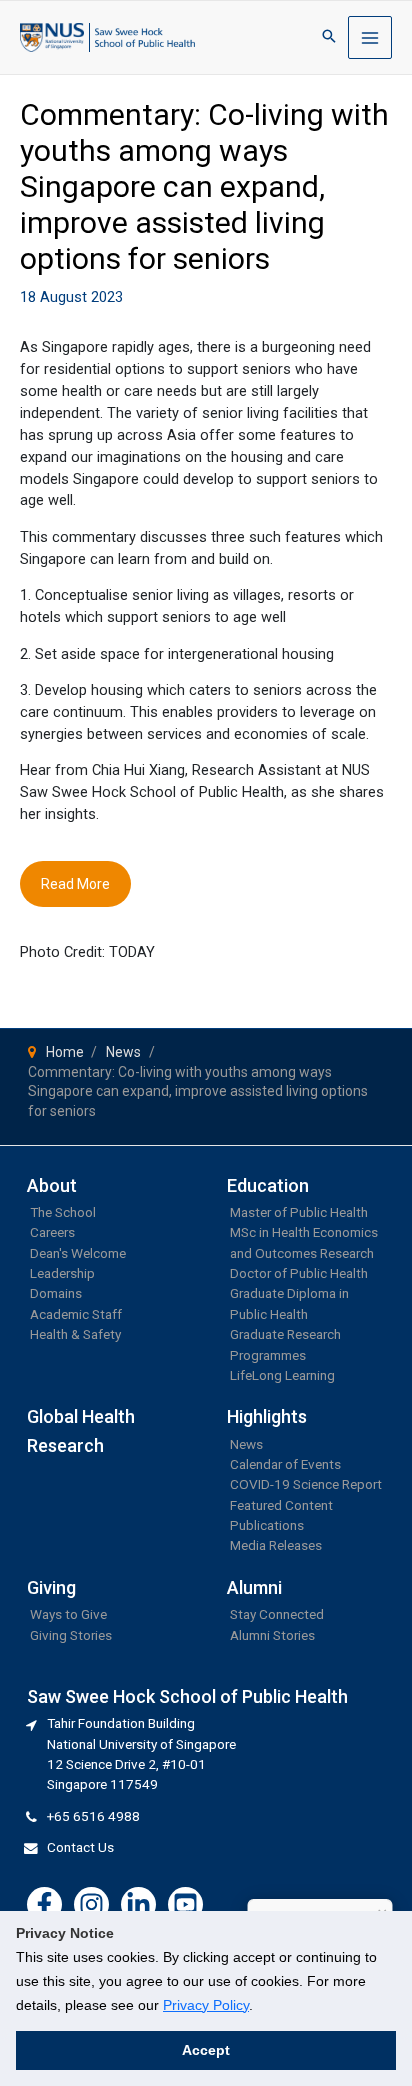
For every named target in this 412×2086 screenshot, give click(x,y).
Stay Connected (277, 1614)
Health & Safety (75, 1334)
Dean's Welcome (78, 1253)
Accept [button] (206, 2050)
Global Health (81, 1416)
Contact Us (80, 1847)
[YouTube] (185, 1904)
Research (65, 1445)
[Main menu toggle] (370, 38)
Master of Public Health (299, 1212)
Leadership (62, 1273)
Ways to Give (68, 1614)
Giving (51, 1587)
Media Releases (276, 1545)
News (246, 1444)
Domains (56, 1293)
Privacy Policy (206, 2005)
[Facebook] (44, 1904)
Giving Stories (71, 1635)
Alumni (254, 1587)
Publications (267, 1525)
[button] (329, 37)
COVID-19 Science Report (306, 1484)
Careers (52, 1232)
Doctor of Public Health (299, 1273)
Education (268, 1185)
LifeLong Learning (282, 1375)
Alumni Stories (272, 1635)
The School (63, 1212)
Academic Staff (76, 1314)
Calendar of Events (285, 1464)
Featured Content (281, 1505)
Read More (75, 884)
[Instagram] (91, 1904)
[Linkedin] (138, 1904)
